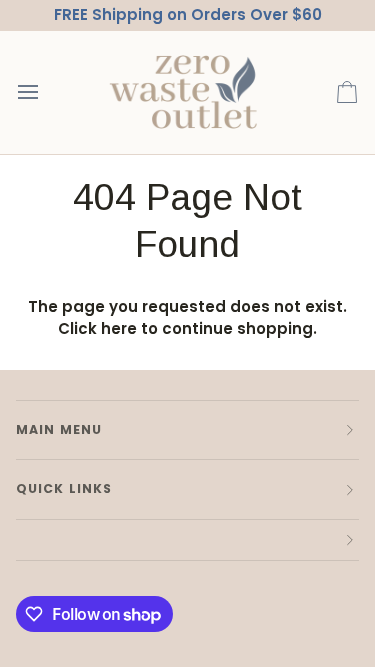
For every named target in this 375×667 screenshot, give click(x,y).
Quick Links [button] (64, 488)
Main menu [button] (59, 429)
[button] (187, 540)
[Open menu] (46, 92)
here (119, 328)
